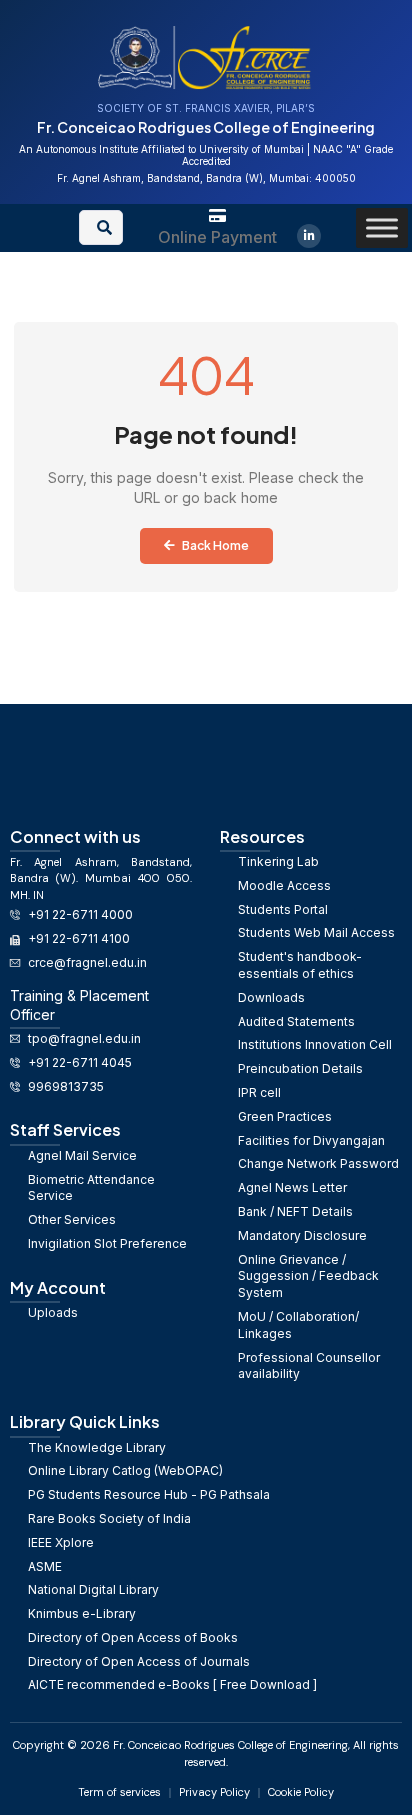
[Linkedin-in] (309, 236)
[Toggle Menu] (382, 227)
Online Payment (217, 237)
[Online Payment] (217, 215)
